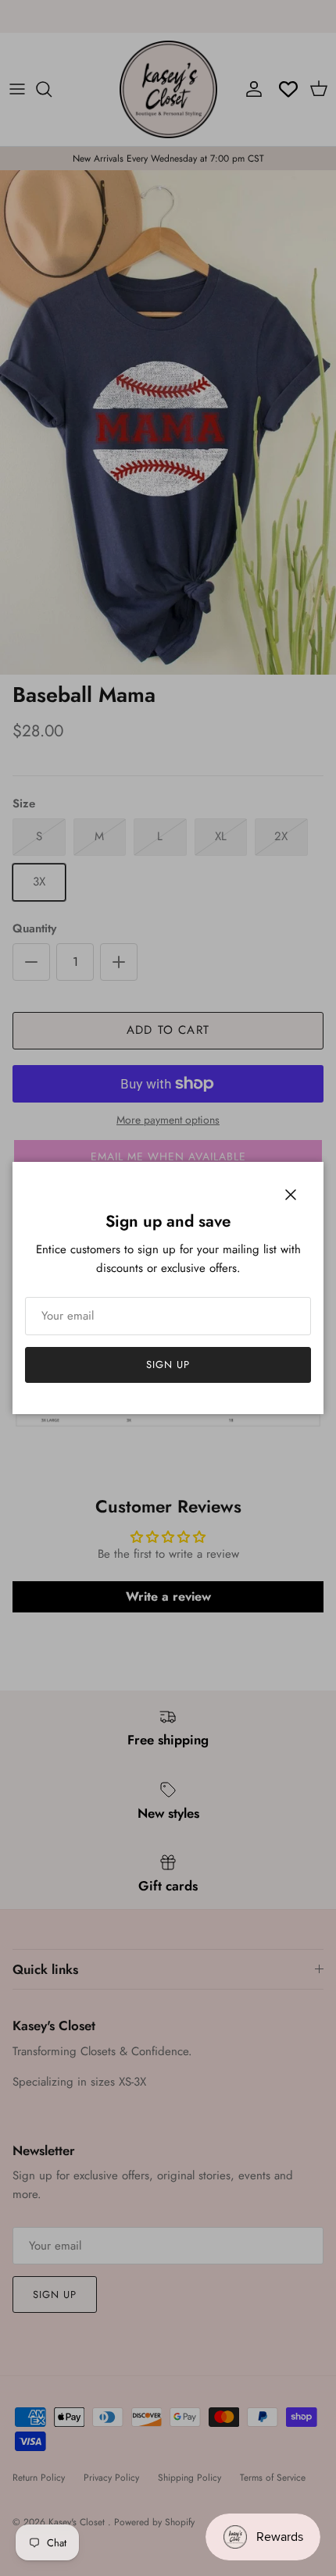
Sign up (168, 1365)
